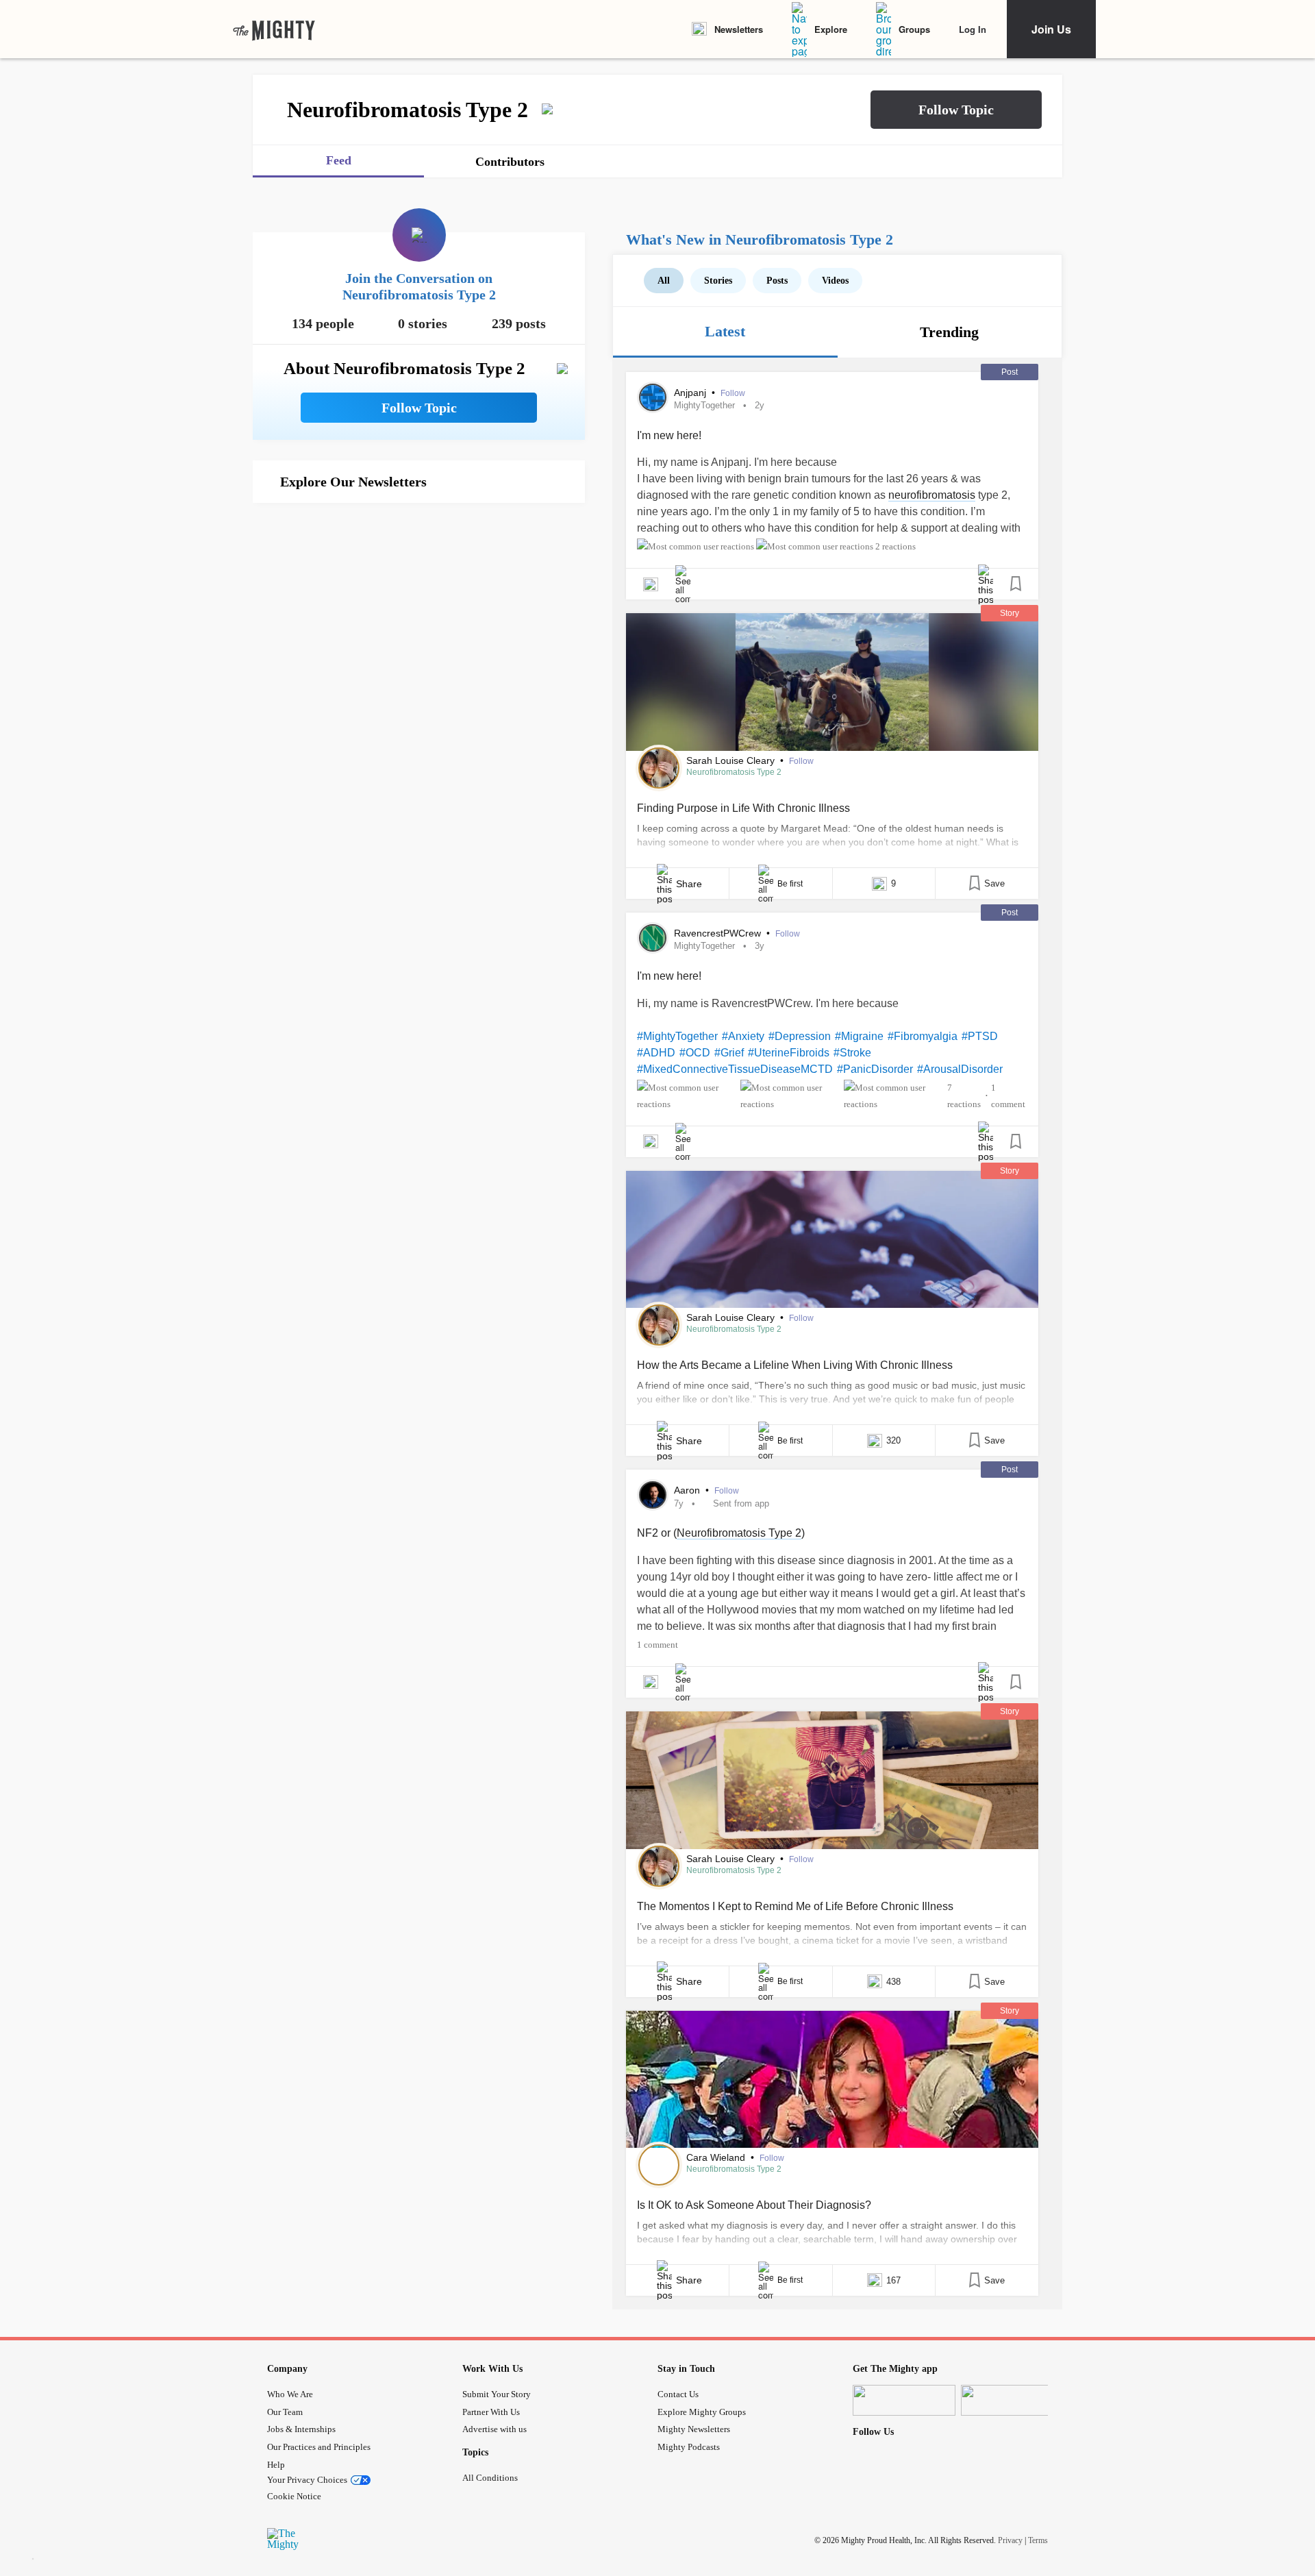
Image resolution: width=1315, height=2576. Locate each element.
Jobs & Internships (301, 2429)
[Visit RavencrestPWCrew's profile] (653, 938)
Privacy (1010, 2540)
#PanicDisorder (875, 1069)
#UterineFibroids (789, 1053)
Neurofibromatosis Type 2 (734, 772)
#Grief (729, 1053)
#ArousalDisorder (960, 1069)
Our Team (285, 2412)
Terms (1038, 2540)
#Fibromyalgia (923, 1036)
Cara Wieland (717, 2157)
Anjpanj (691, 393)
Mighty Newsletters (694, 2429)
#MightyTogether (677, 1036)
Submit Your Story (497, 2394)
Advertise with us (494, 2429)
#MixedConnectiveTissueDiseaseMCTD (735, 1069)
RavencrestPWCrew (719, 933)
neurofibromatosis (932, 495)
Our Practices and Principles (319, 2447)
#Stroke (852, 1053)
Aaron (688, 1490)
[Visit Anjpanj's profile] (653, 397)
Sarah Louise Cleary (732, 760)
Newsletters (739, 29)
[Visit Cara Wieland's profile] (659, 2165)
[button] (956, 110)
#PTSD (980, 1036)
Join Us (1051, 29)
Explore (831, 29)
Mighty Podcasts (689, 2447)
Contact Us (678, 2394)
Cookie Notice (294, 2496)
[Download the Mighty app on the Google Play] (1012, 2400)
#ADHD (656, 1053)
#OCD (695, 1053)
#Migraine (859, 1036)
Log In (973, 29)
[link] (274, 29)
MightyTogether (704, 405)
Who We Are (290, 2394)
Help (276, 2465)
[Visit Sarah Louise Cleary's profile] (659, 768)
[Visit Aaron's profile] (653, 1495)
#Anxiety (743, 1036)
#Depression (800, 1036)
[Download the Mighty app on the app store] (904, 2400)
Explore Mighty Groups (702, 2412)
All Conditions (490, 2478)
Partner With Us (491, 2412)
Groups (914, 29)
